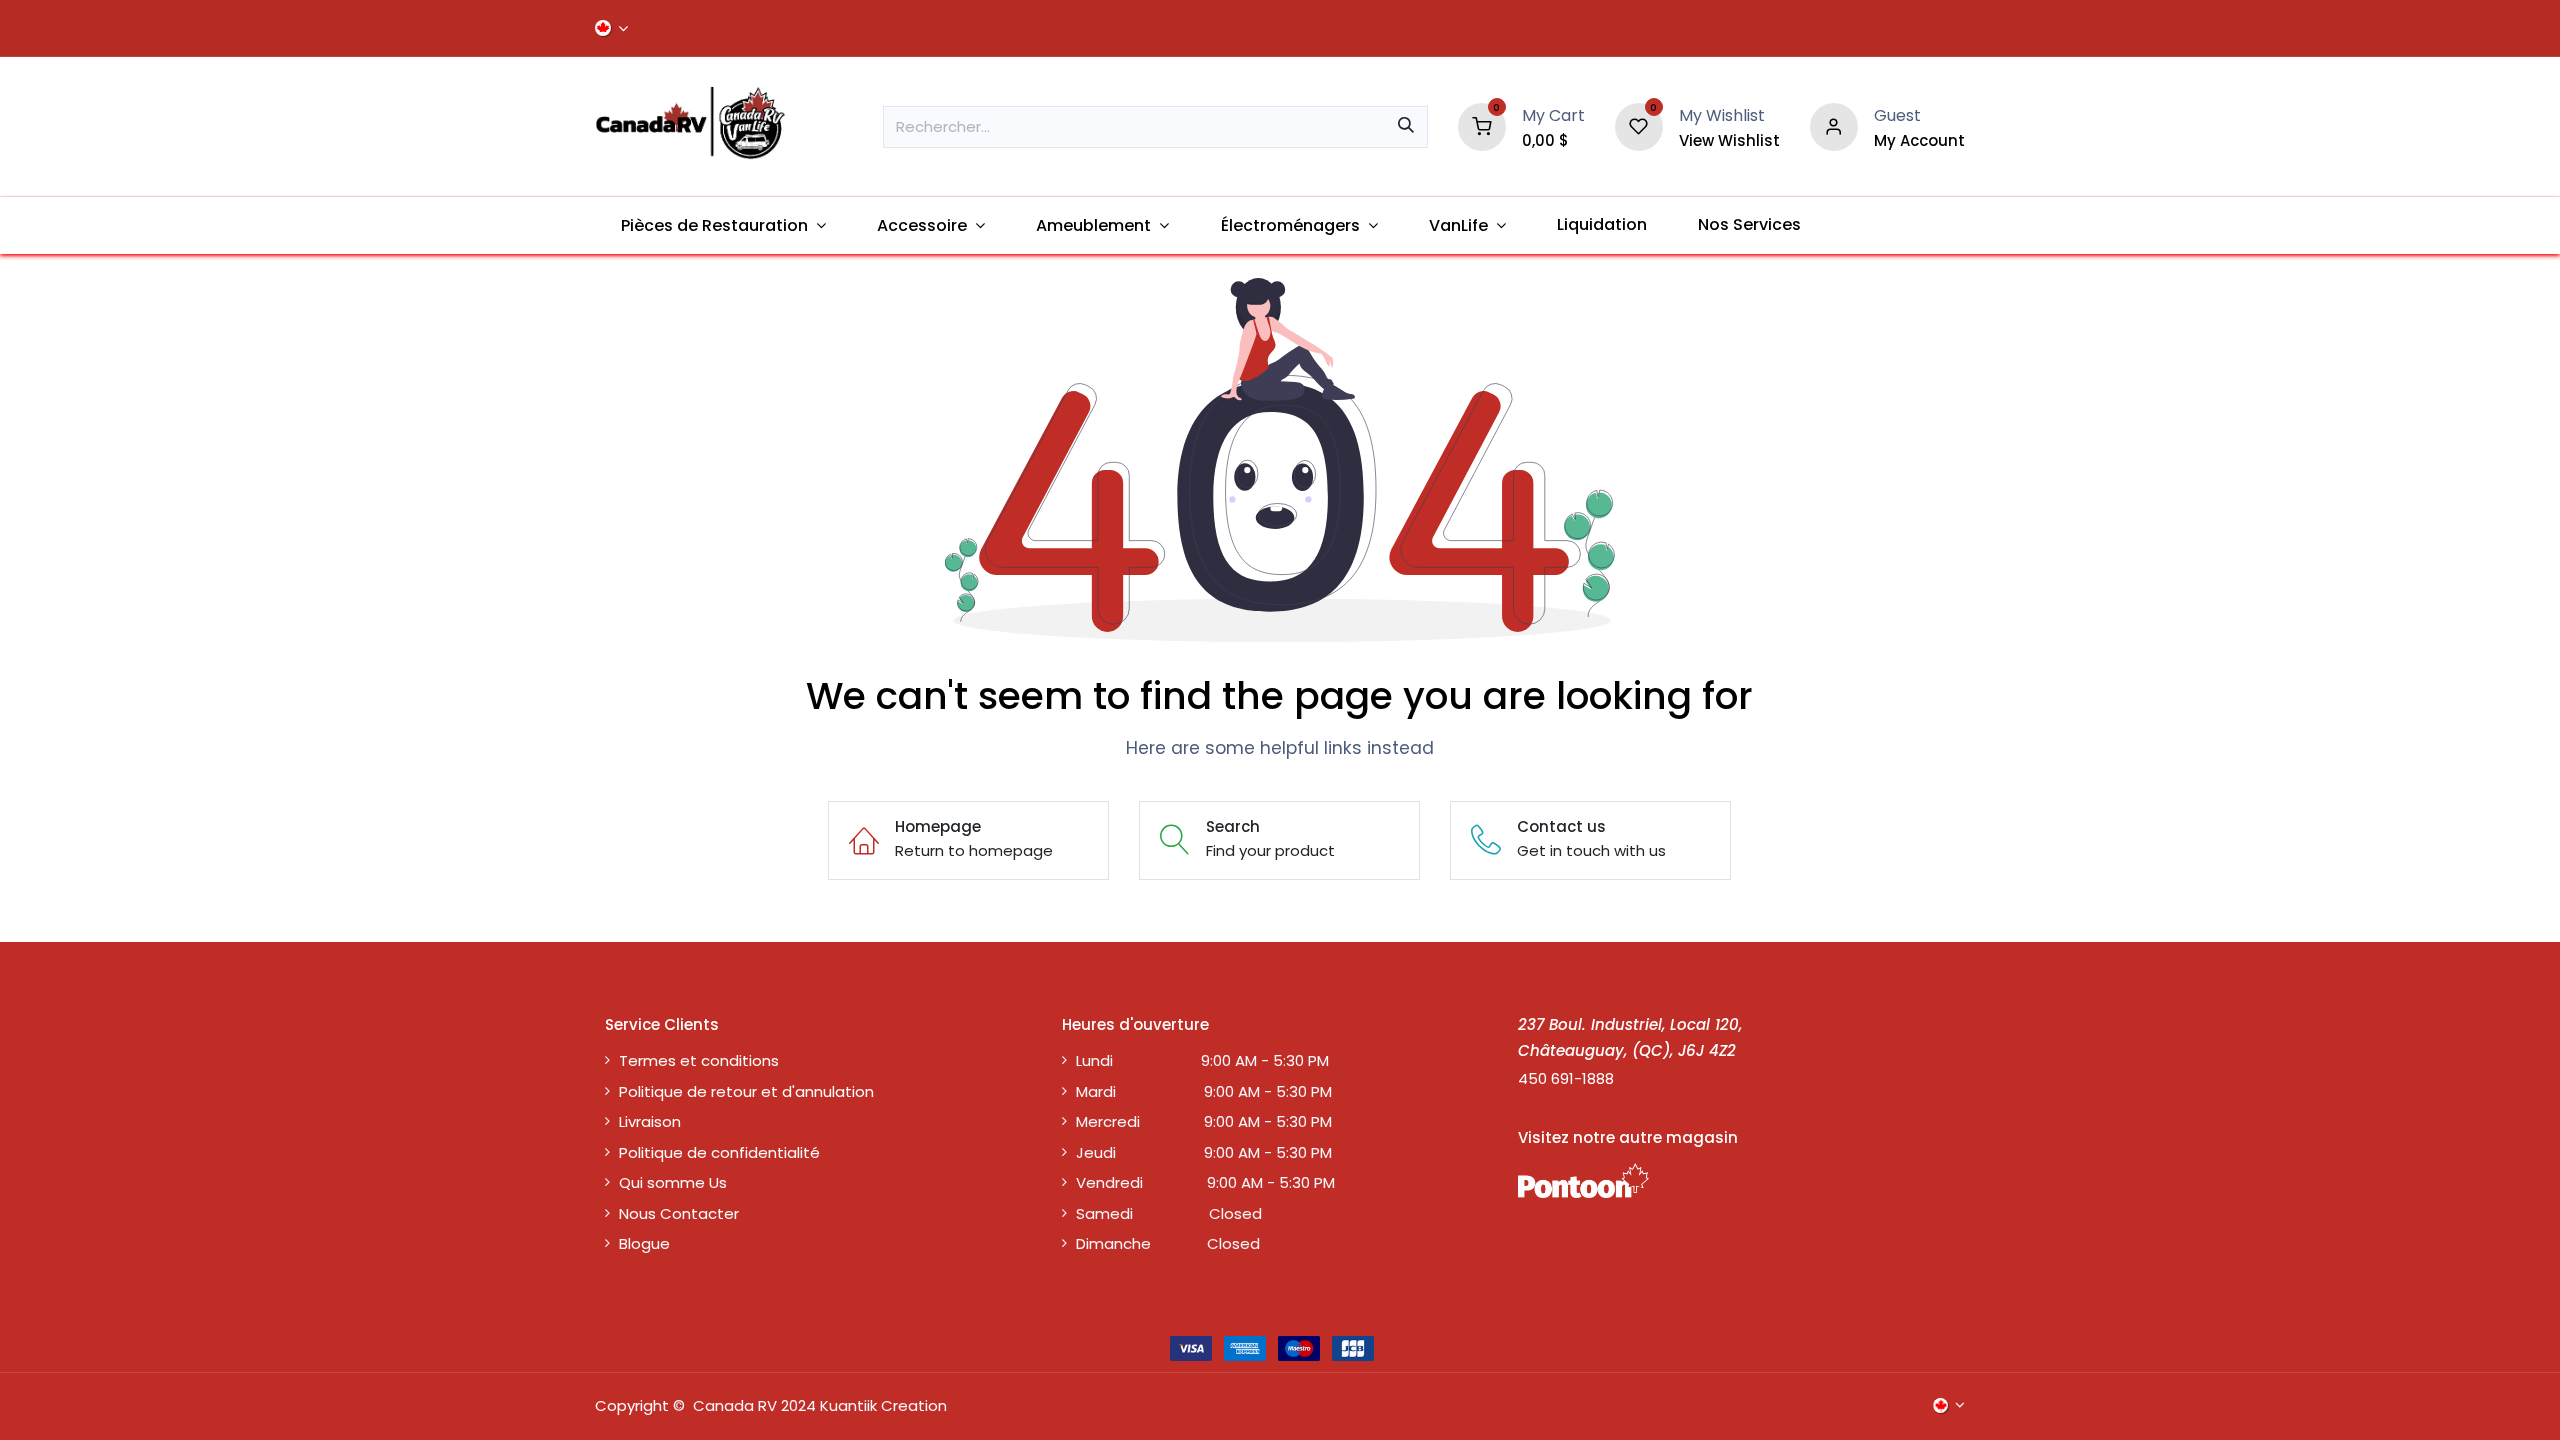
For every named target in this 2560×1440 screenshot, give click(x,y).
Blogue (644, 1243)
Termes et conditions (699, 1060)
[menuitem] (723, 225)
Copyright (632, 1405)
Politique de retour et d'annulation (746, 1091)
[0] (1482, 125)
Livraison (650, 1121)
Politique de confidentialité (719, 1152)
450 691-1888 (1566, 1078)
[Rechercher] (1406, 127)
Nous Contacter (679, 1213)
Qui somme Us (673, 1182)
